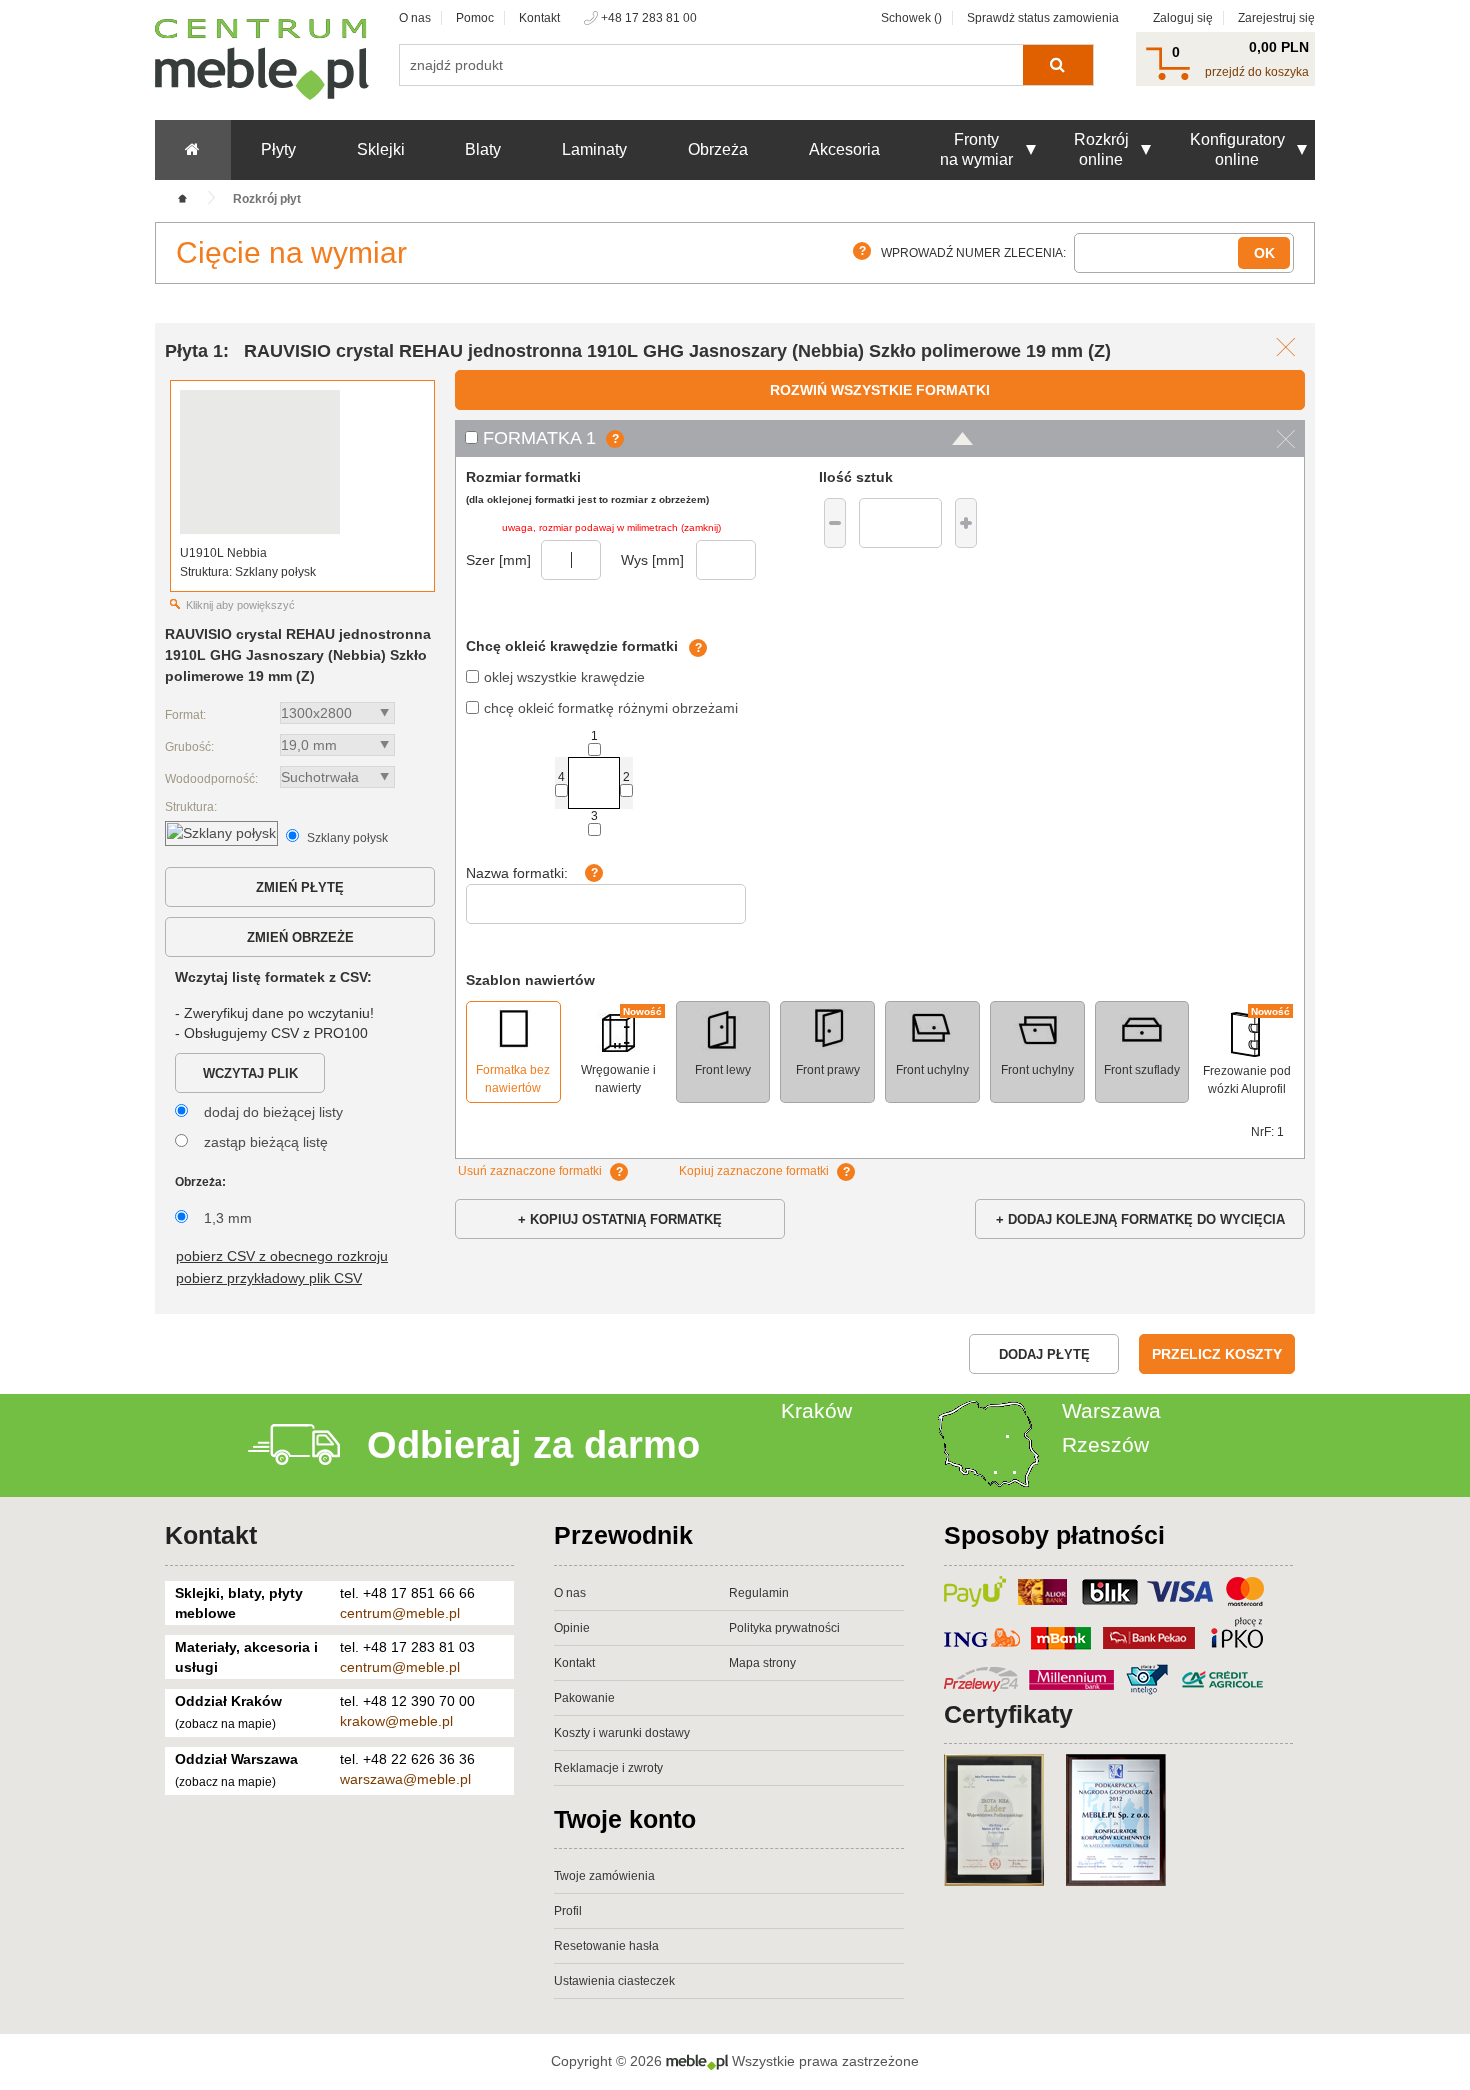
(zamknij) (701, 527)
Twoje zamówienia (604, 1876)
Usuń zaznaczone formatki (530, 1171)
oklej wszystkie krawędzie (564, 677)
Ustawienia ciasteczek (614, 1981)
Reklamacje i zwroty (608, 1768)
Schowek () (911, 18)
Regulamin (759, 1593)
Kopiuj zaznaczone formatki (754, 1171)
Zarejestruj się (1276, 18)
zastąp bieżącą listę (266, 1142)
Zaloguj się (1183, 18)
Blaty (483, 149)
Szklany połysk (347, 838)
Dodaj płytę (1044, 1354)
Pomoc (475, 18)
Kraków (816, 1410)
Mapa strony (762, 1663)
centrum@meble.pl (400, 1613)
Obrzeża (718, 149)
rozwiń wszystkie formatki (880, 390)
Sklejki (381, 149)
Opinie (572, 1628)
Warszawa (1111, 1410)
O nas (415, 18)
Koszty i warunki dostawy (622, 1733)
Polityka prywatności (784, 1628)
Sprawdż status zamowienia (1043, 18)
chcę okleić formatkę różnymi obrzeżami (611, 708)
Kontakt (539, 18)
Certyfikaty (1008, 1714)
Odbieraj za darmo (533, 1445)
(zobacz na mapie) (225, 1724)
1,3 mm (228, 1218)
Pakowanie (584, 1698)
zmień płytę (300, 887)
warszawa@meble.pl (405, 1779)
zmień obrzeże (300, 937)
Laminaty (594, 149)
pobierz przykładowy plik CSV (269, 1278)
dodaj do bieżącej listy (273, 1112)
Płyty (278, 149)
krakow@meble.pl (396, 1721)
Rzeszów (1105, 1444)
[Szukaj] (1057, 65)
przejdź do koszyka (1257, 72)
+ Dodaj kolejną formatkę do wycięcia (1140, 1219)
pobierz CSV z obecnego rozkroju (282, 1256)
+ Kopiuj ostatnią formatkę (620, 1219)
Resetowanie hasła (606, 1946)
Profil (568, 1911)
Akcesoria (844, 149)
